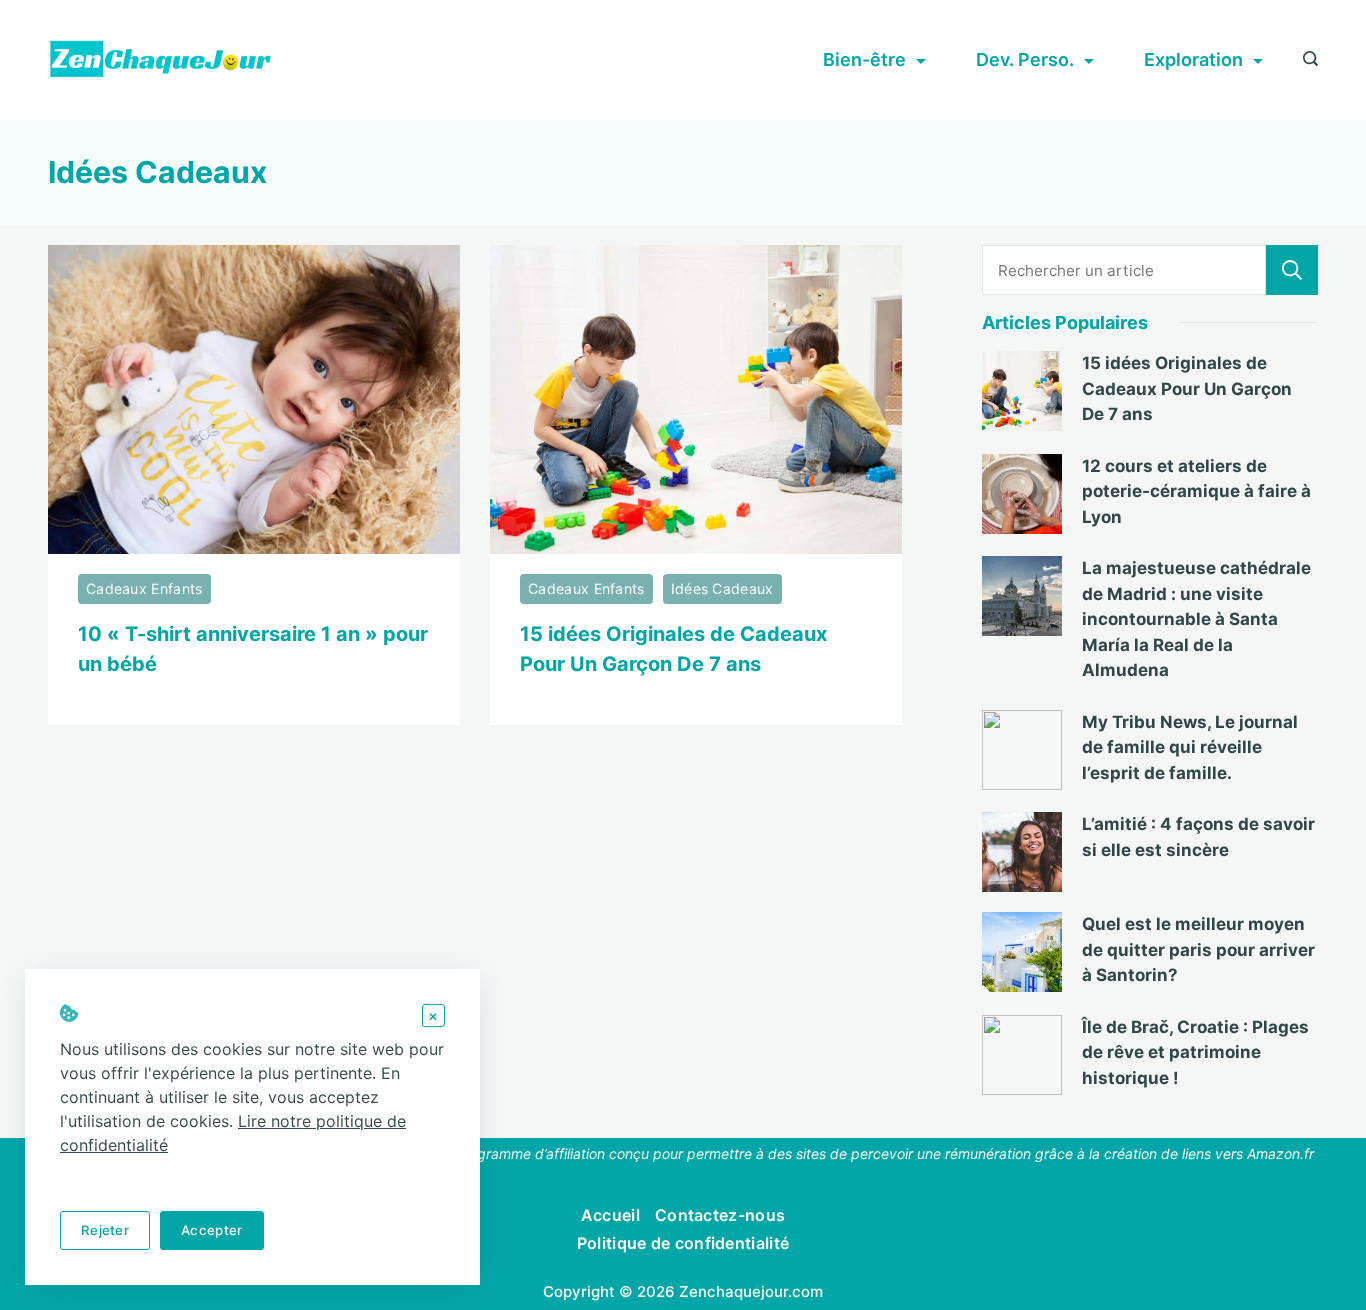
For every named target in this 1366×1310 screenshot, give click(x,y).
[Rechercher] (1292, 270)
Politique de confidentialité (683, 1243)
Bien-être (864, 59)
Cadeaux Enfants (144, 588)
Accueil (610, 1215)
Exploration (1193, 59)
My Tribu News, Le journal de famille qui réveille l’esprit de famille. (1190, 747)
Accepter (211, 1230)
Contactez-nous (720, 1215)
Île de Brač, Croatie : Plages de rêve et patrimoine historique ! (1195, 1052)
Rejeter (105, 1230)
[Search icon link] (1305, 60)
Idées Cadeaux (722, 588)
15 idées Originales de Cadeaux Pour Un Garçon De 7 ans (1187, 388)
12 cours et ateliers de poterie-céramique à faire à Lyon (1196, 491)
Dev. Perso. (1025, 59)
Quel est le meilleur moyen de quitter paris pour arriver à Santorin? (1198, 949)
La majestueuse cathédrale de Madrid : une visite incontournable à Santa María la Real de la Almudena (1196, 619)
